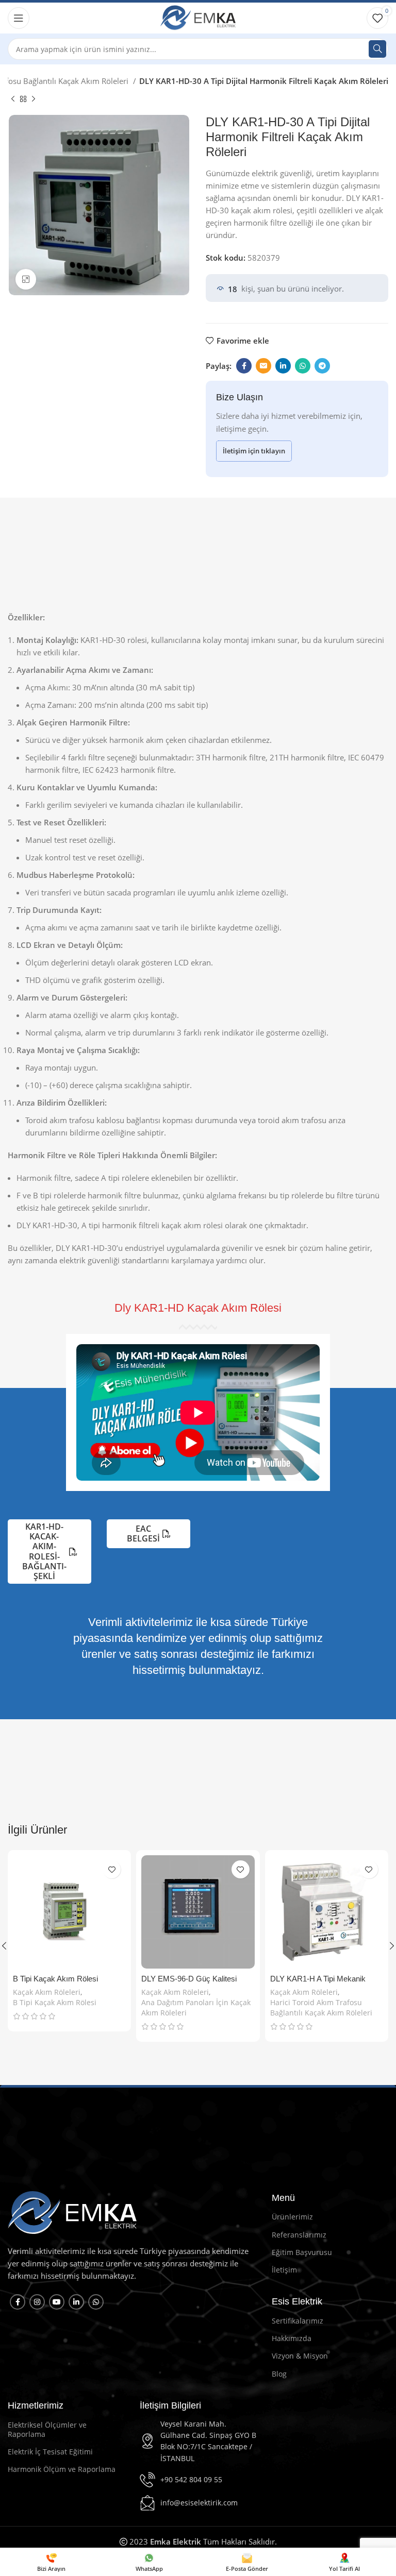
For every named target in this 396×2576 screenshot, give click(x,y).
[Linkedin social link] (283, 366)
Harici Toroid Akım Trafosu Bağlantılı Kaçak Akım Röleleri (321, 2007)
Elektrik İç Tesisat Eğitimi (50, 2452)
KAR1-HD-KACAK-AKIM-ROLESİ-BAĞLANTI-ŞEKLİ (44, 1551)
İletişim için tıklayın (254, 451)
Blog (279, 2374)
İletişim (284, 2270)
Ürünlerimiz (292, 2217)
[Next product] (34, 99)
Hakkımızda (292, 2338)
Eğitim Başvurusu (302, 2252)
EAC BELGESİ (143, 1533)
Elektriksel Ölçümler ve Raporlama (47, 2429)
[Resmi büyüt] (26, 279)
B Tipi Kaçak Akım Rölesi (55, 1979)
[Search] (377, 49)
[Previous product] (13, 99)
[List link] (198, 2442)
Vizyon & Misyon (300, 2356)
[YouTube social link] (57, 2302)
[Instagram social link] (37, 2302)
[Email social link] (263, 366)
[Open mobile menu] (19, 18)
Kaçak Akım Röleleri (47, 1992)
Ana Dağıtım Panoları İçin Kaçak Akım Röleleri (196, 2007)
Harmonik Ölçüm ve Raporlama (62, 2469)
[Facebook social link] (244, 366)
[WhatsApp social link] (303, 366)
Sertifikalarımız (298, 2321)
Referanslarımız (299, 2235)
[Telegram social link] (322, 366)
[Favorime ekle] (112, 1869)
